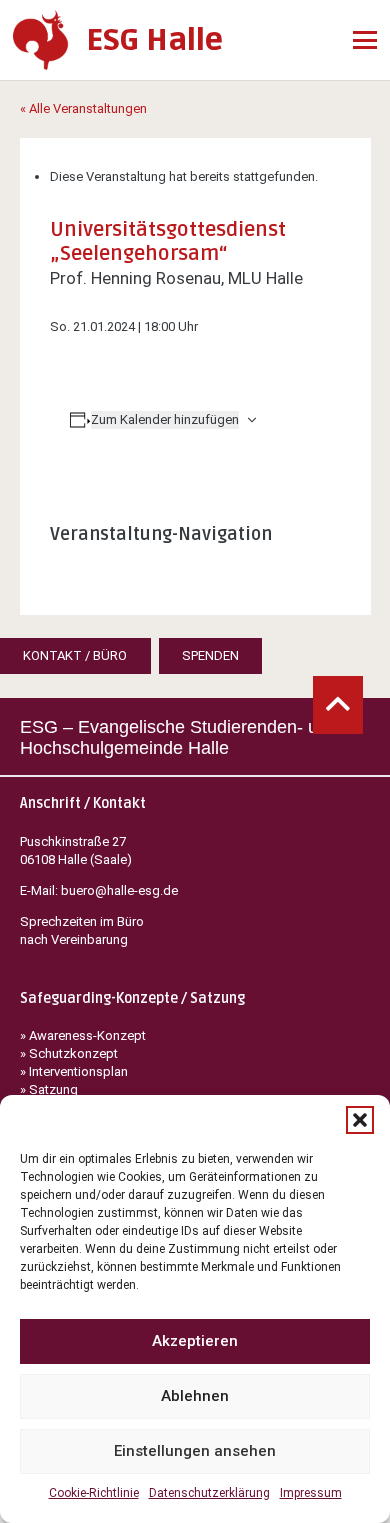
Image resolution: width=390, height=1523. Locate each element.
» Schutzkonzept (69, 1053)
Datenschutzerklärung (209, 1493)
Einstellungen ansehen (195, 1451)
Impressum (311, 1493)
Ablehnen (195, 1396)
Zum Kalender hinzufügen (165, 419)
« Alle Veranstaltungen (83, 108)
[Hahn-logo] (41, 40)
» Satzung (49, 1089)
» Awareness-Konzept (84, 1035)
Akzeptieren (195, 1341)
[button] (360, 1120)
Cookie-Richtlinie (94, 1493)
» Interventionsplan (74, 1071)
